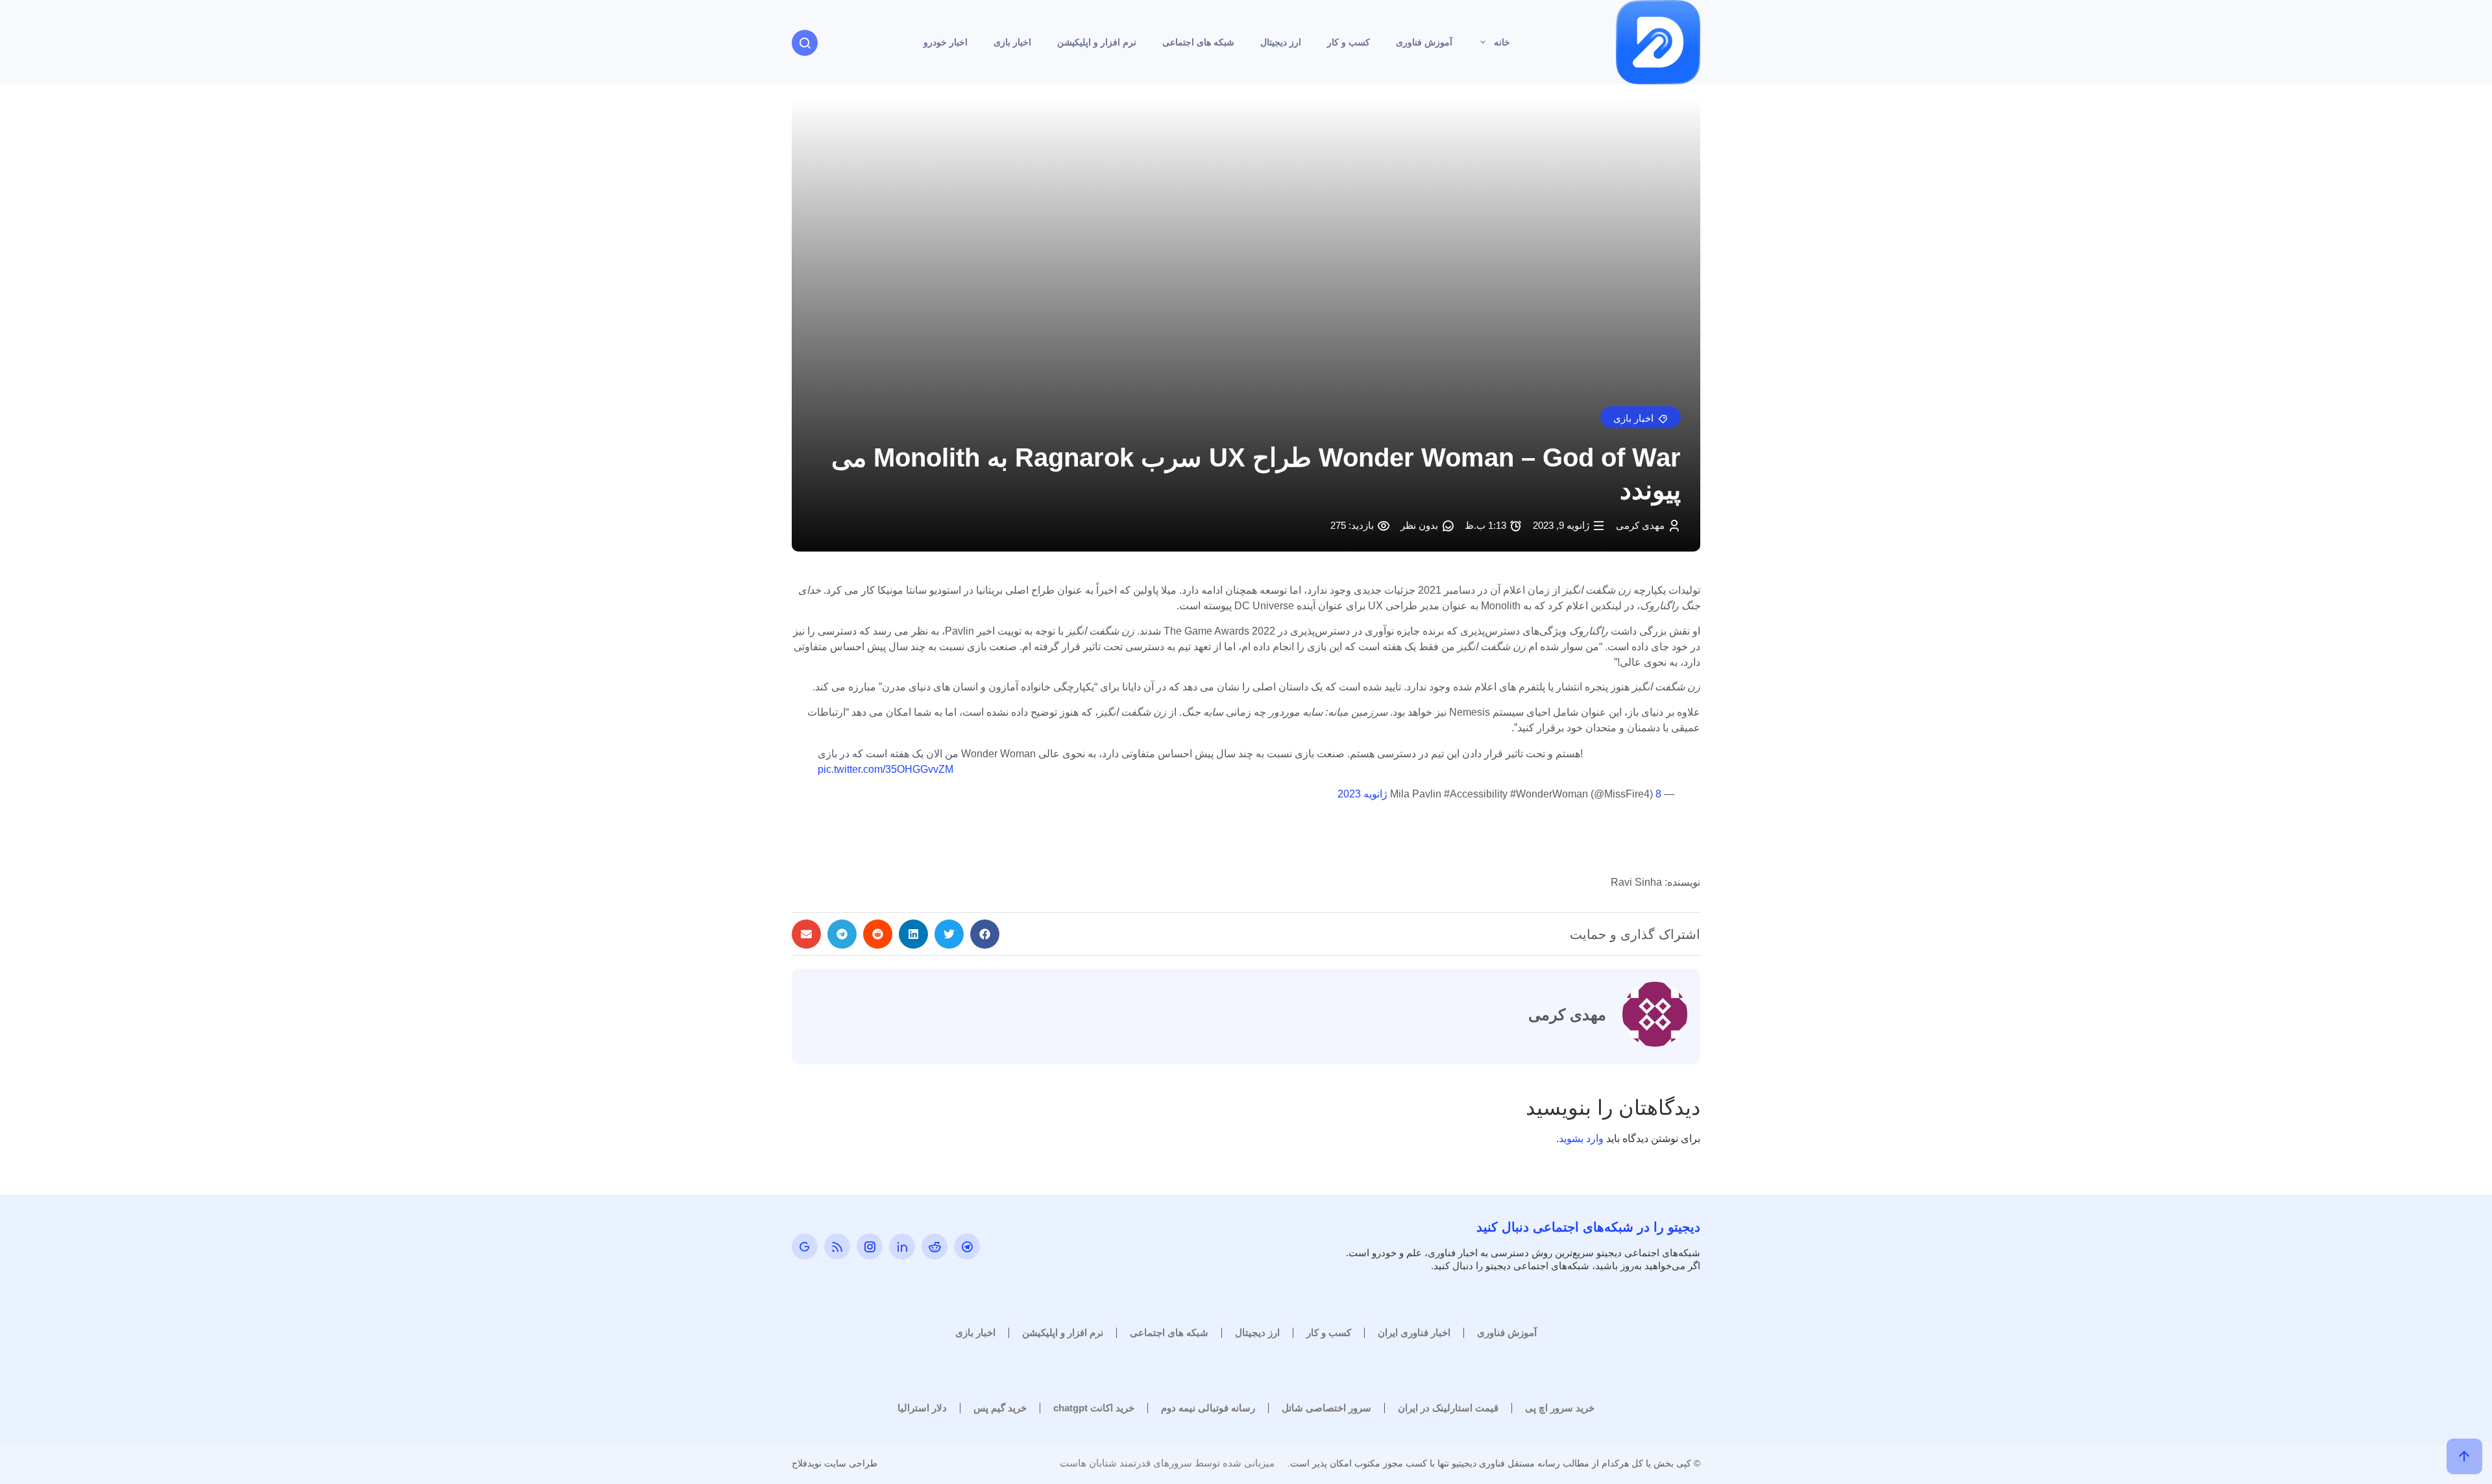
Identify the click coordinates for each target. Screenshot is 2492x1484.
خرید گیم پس (1000, 1408)
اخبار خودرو (946, 42)
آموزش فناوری (1424, 42)
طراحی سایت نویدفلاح (835, 1463)
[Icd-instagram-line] (870, 1247)
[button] (1641, 417)
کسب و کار (1349, 42)
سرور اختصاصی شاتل (1326, 1408)
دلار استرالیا (922, 1408)
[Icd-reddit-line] (934, 1247)
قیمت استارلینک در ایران (1448, 1408)
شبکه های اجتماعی (1198, 42)
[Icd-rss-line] (837, 1247)
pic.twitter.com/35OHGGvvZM (886, 769)
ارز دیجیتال (1281, 42)
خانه (1502, 42)
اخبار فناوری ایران (1414, 1332)
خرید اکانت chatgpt (1094, 1408)
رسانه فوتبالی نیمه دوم (1208, 1408)
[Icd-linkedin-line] (902, 1247)
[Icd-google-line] (805, 1247)
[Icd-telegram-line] (967, 1247)
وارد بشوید (1581, 1138)
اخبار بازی (1012, 42)
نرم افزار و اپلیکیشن (1097, 42)
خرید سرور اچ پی (1560, 1408)
